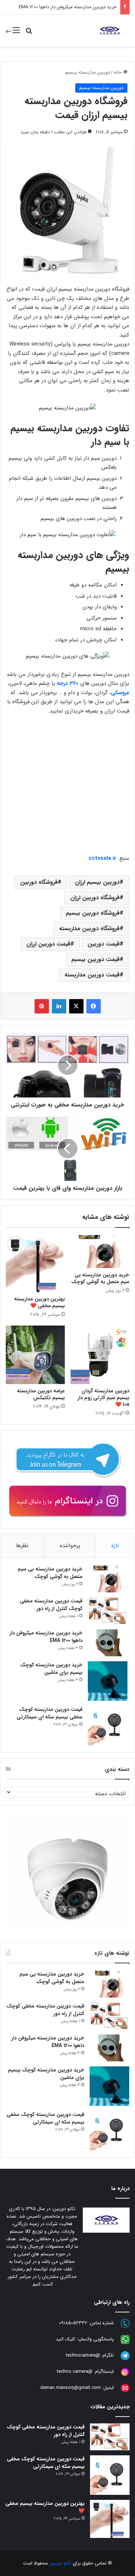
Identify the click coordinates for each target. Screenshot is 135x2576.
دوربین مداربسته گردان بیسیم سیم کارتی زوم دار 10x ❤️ (103, 1398)
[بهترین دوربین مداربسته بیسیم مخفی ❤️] (35, 1263)
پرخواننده (70, 1546)
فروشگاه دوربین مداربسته (89, 929)
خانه (118, 72)
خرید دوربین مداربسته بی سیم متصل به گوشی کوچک (100, 1278)
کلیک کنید (66, 2339)
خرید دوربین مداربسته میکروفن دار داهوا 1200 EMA (68, 7)
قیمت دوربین (103, 944)
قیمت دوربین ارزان (48, 944)
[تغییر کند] (110, 31)
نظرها (22, 1546)
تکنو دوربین (60, 2563)
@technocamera (83, 2355)
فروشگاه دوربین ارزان (95, 898)
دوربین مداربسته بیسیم (88, 72)
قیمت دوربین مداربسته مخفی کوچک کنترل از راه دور (51, 1605)
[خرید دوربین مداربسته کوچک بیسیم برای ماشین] (108, 1681)
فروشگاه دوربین (39, 882)
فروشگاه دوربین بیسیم (93, 913)
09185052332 (73, 2323)
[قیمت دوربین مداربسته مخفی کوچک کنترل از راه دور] (108, 1611)
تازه (115, 1546)
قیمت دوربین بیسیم (95, 959)
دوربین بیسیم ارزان (97, 882)
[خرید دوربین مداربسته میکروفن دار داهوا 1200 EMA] (108, 1643)
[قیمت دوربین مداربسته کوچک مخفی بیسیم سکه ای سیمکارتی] (108, 1726)
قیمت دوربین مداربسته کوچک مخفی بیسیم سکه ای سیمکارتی (49, 1713)
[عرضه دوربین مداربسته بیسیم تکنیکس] (35, 1355)
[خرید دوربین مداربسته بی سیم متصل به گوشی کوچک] (100, 1252)
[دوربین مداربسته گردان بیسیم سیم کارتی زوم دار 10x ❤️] (100, 1355)
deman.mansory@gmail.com (71, 2388)
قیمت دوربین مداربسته (92, 975)
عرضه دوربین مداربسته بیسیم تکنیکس (41, 1394)
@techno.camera (75, 2371)
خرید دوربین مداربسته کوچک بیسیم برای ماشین (51, 1669)
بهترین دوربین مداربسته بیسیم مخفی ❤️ (39, 1302)
